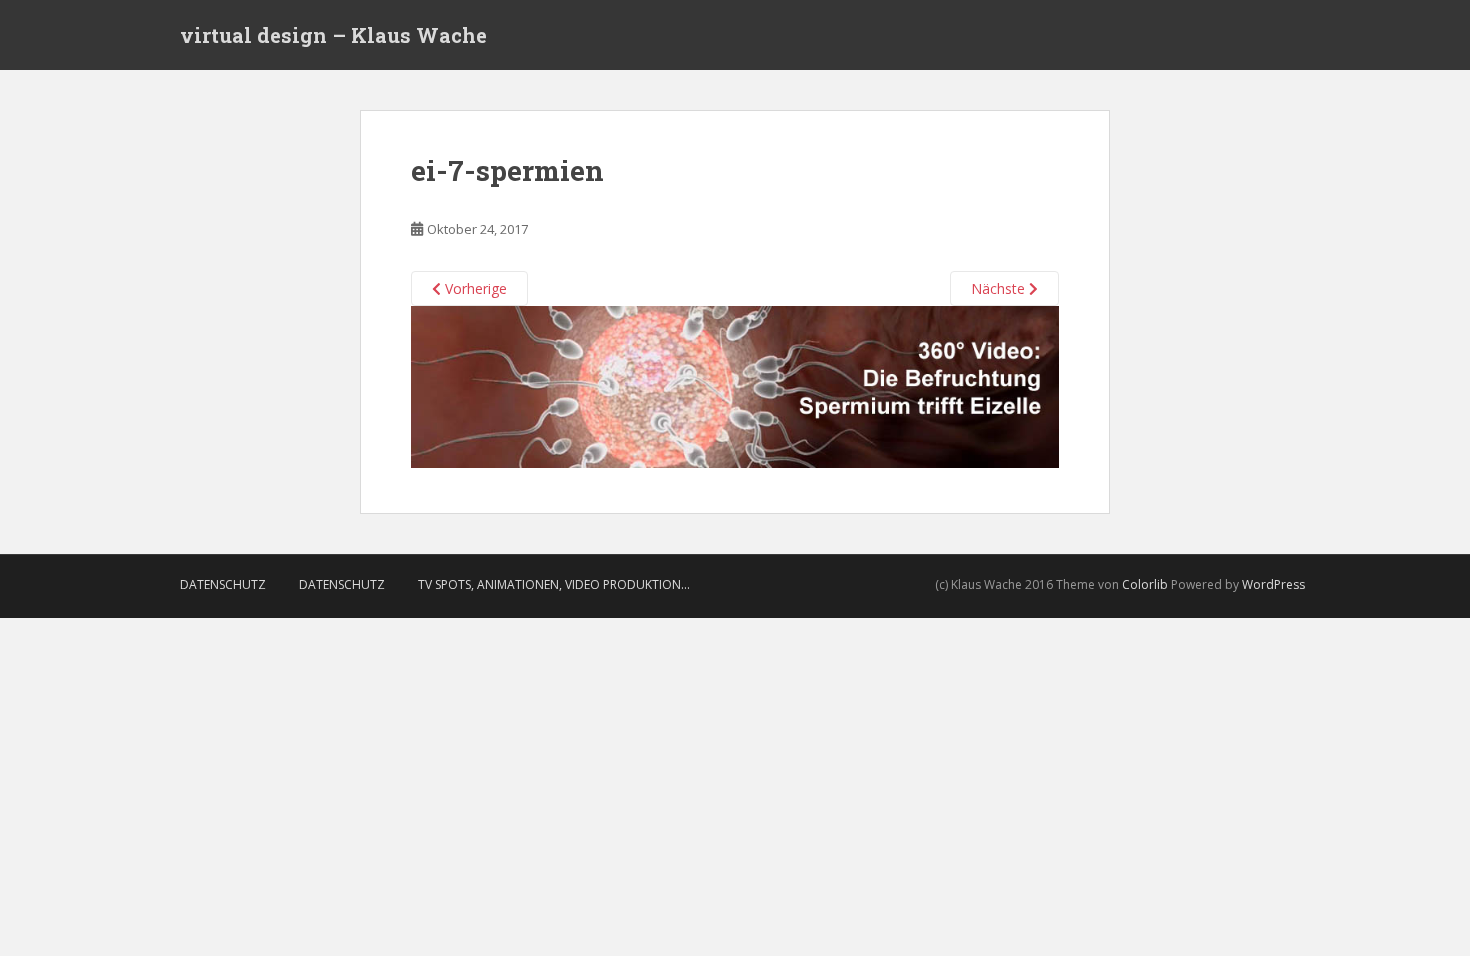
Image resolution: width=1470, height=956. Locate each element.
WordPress (1273, 584)
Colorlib (1145, 584)
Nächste (1000, 288)
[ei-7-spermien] (735, 385)
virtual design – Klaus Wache (333, 35)
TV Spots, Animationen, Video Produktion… (554, 584)
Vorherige (474, 288)
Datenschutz (223, 584)
